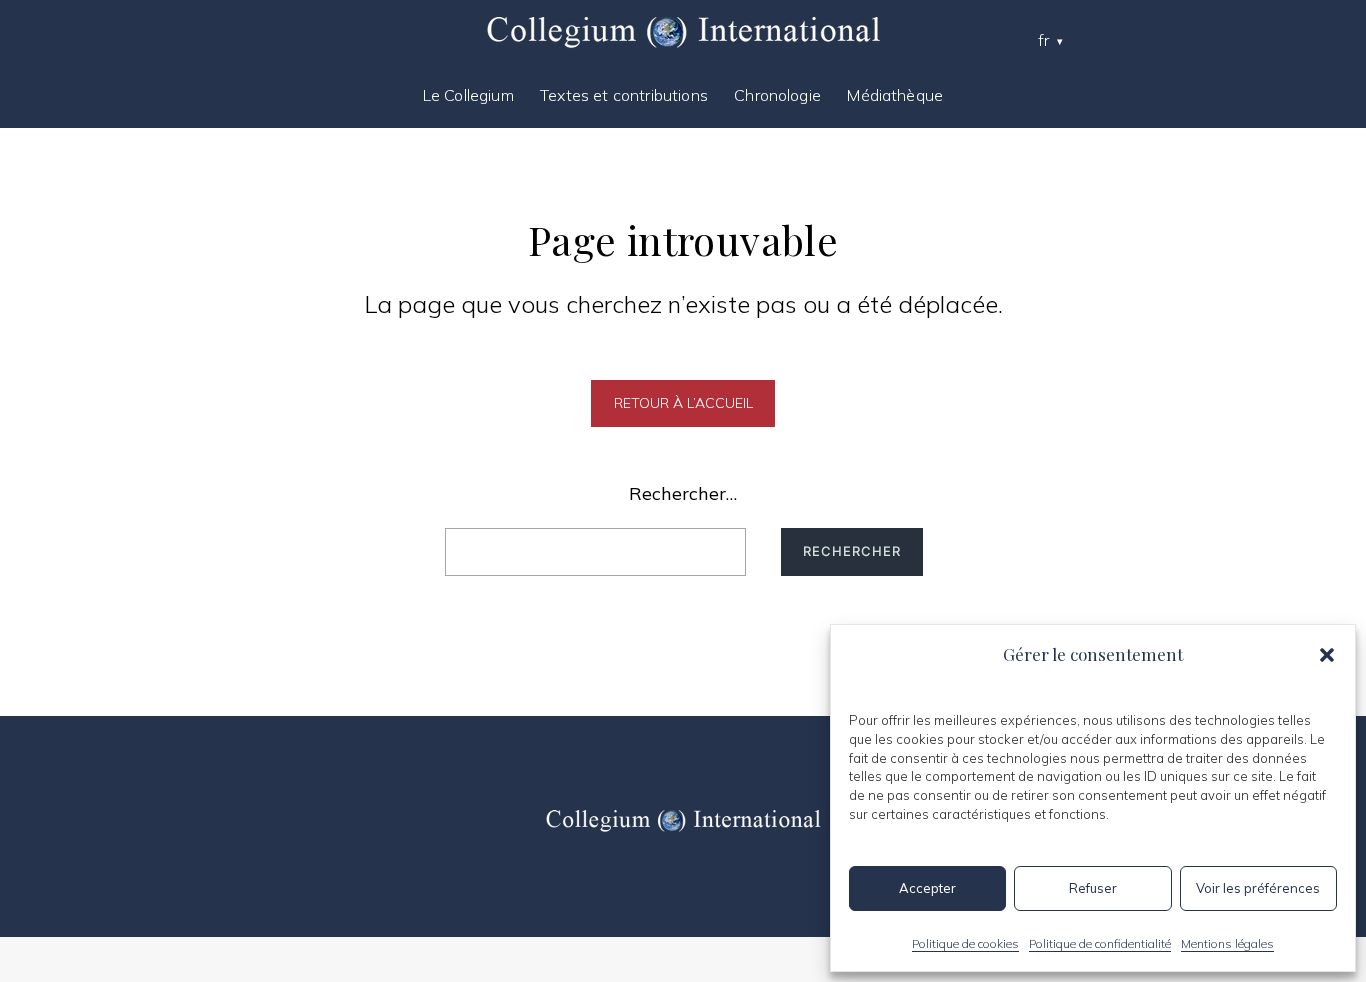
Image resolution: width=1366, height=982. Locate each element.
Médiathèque (895, 95)
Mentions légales (1227, 943)
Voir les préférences (1258, 888)
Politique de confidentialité (1100, 943)
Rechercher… (683, 493)
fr (1043, 40)
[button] (1327, 655)
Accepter (927, 888)
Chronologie (777, 95)
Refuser (1093, 888)
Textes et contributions (624, 95)
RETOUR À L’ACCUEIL (683, 403)
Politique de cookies (965, 943)
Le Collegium (468, 95)
